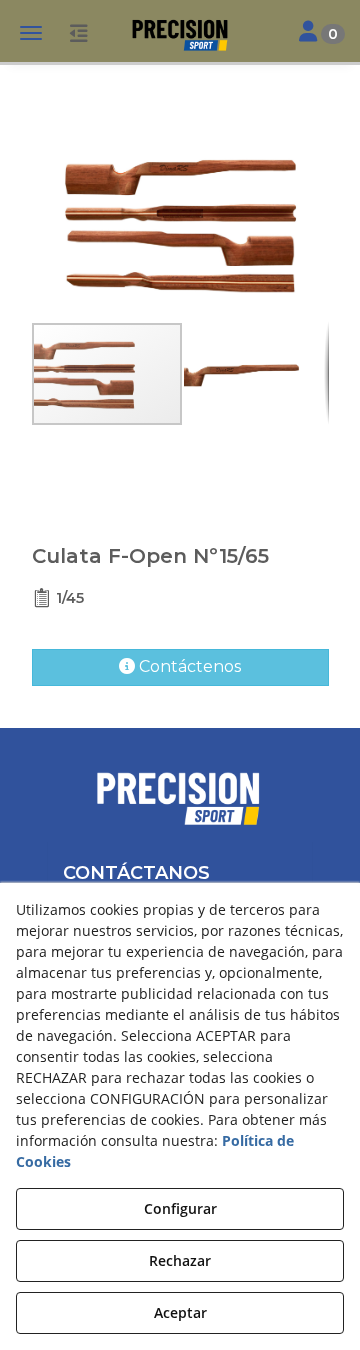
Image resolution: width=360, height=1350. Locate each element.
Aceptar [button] (180, 1312)
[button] (180, 35)
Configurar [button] (180, 1208)
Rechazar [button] (180, 1260)
